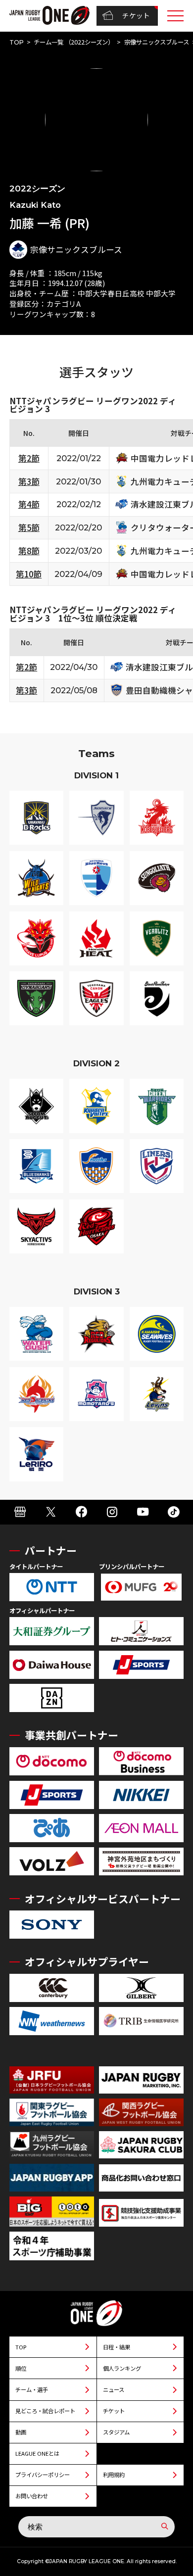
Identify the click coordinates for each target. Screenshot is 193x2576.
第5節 (29, 527)
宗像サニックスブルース (157, 42)
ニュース (114, 2389)
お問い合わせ (32, 2496)
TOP (17, 42)
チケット (136, 15)
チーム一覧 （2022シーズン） (74, 42)
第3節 (29, 481)
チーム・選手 (32, 2389)
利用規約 (114, 2475)
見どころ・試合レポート (45, 2411)
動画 (21, 2432)
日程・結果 (117, 2347)
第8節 (29, 551)
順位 (21, 2368)
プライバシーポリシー (43, 2475)
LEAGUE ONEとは (37, 2453)
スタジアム (116, 2432)
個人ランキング (122, 2368)
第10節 (29, 574)
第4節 (29, 504)
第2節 (29, 458)
